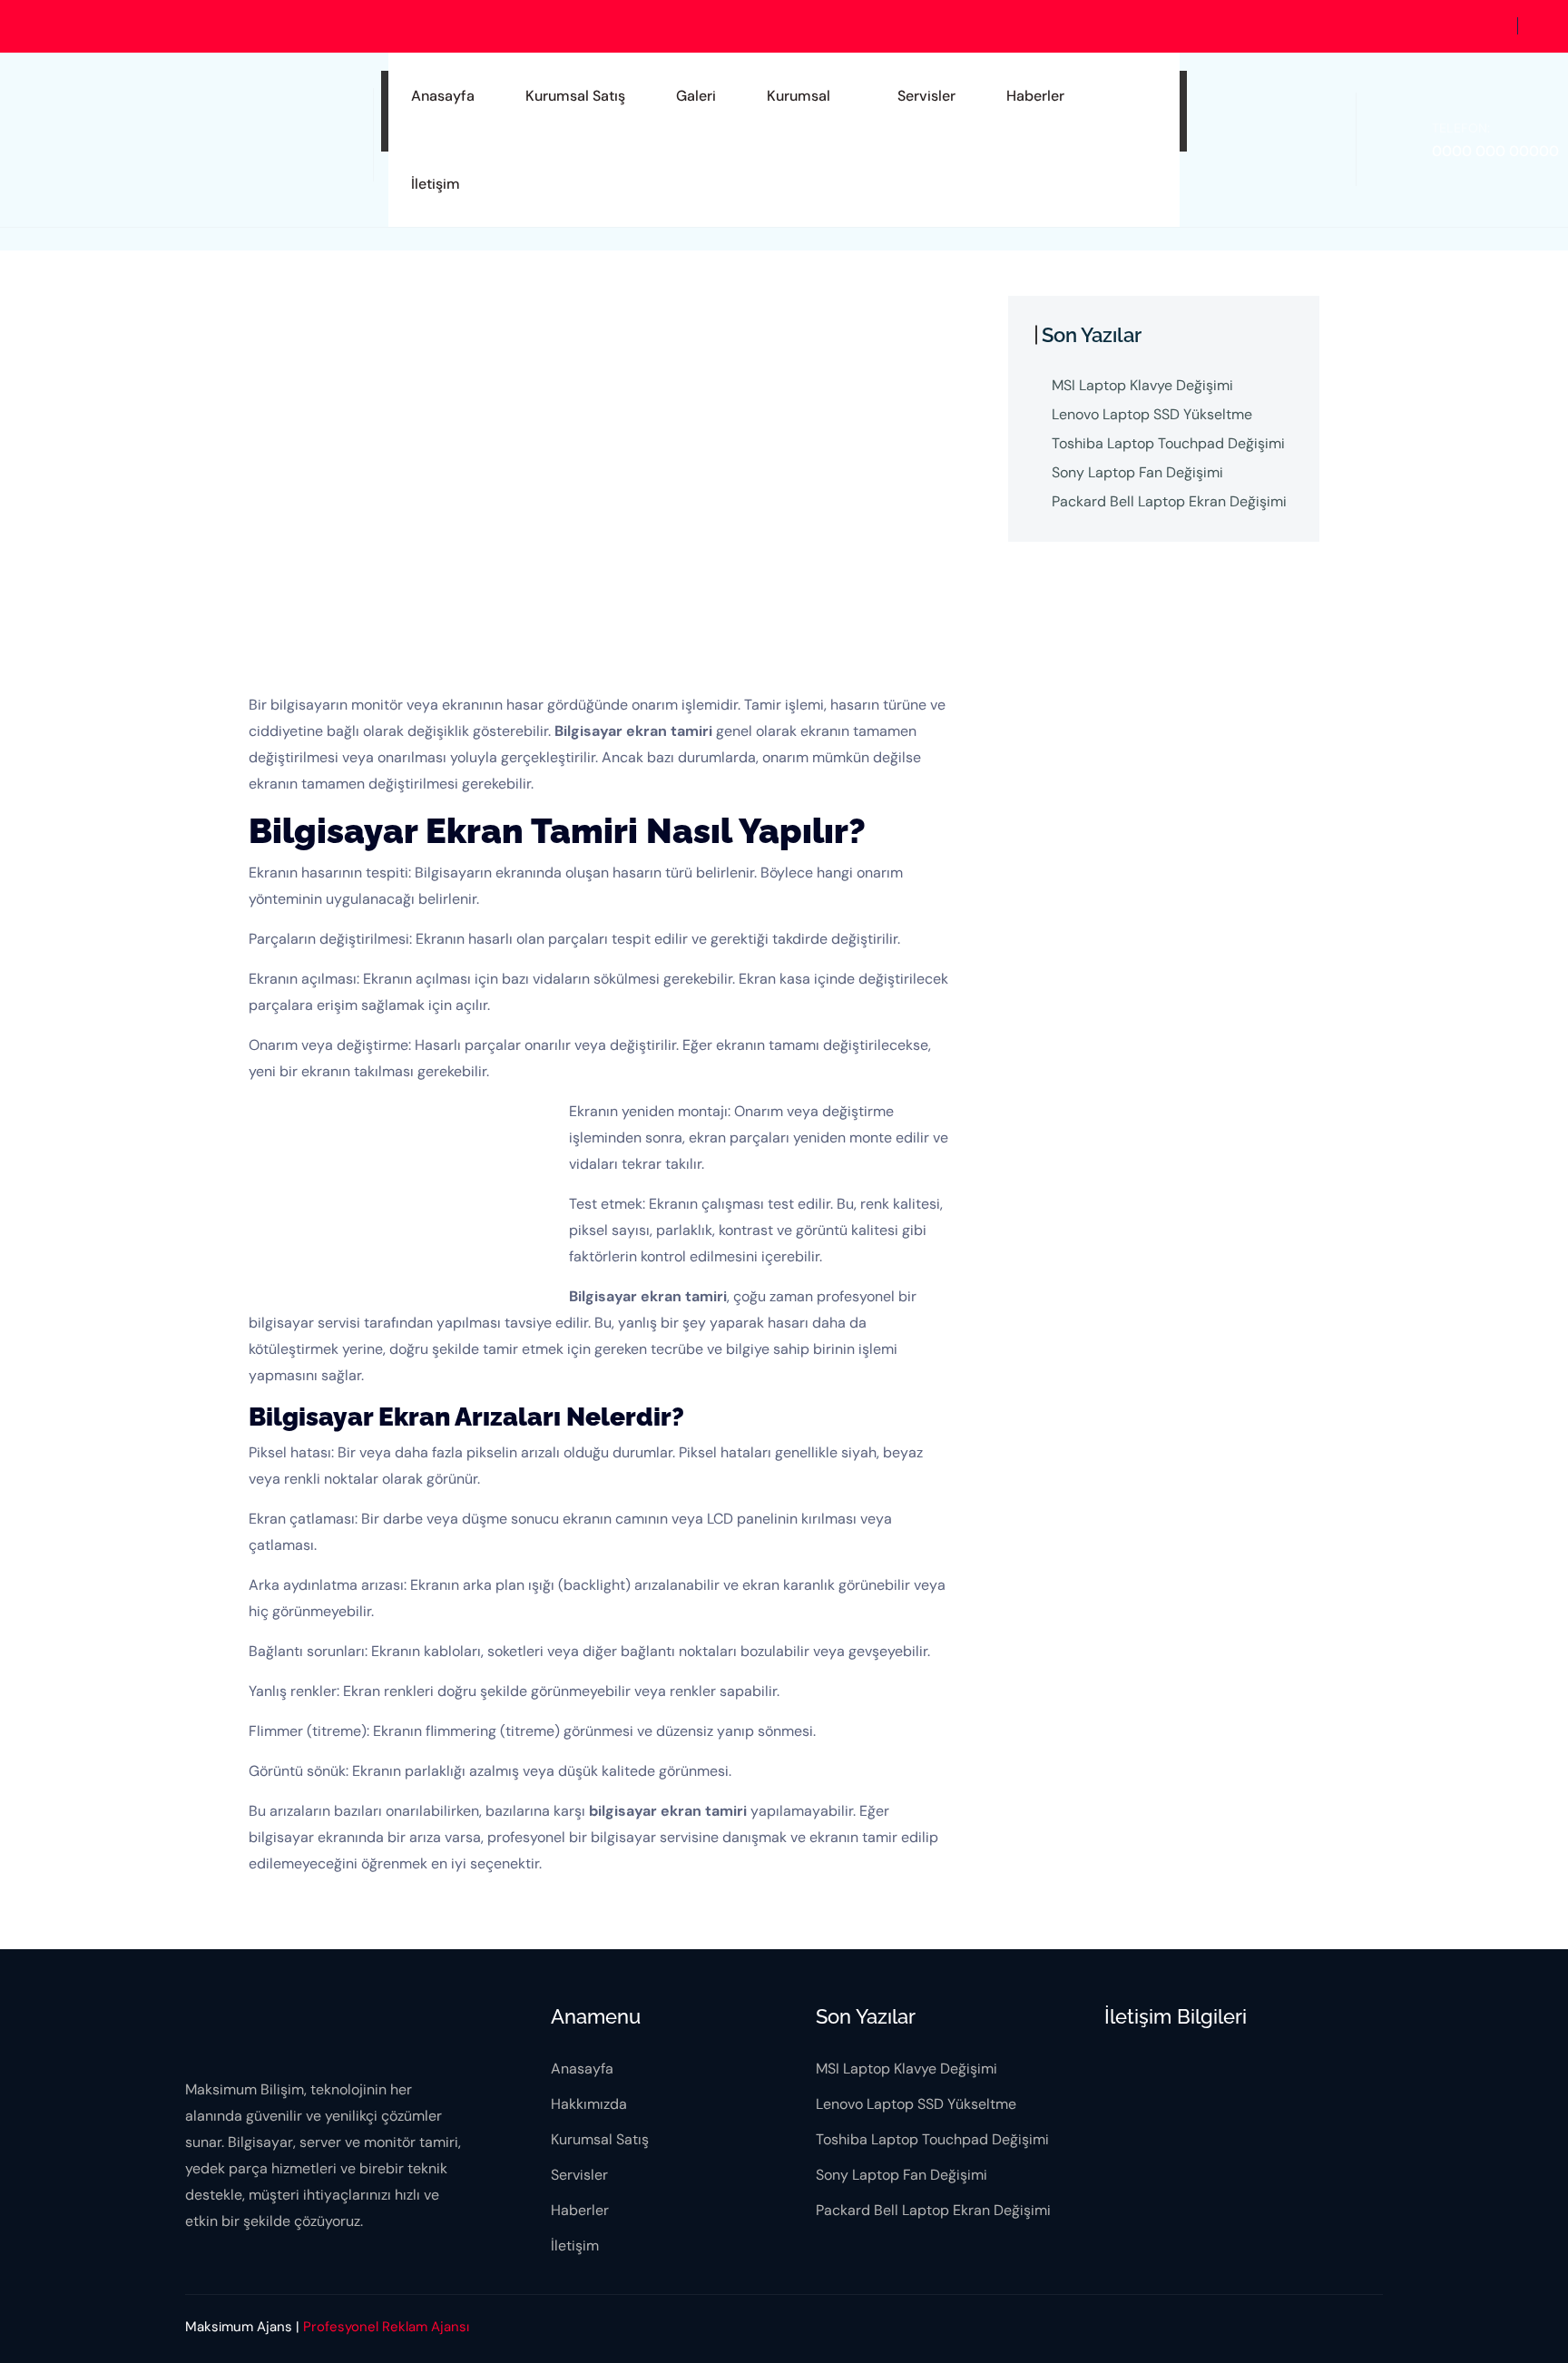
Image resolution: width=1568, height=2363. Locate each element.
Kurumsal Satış (575, 96)
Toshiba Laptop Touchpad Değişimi (1168, 443)
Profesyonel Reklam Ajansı (386, 2327)
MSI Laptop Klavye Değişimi (1142, 385)
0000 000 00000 (1495, 151)
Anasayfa (443, 96)
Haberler (1035, 96)
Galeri (696, 96)
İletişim (436, 184)
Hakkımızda (589, 2104)
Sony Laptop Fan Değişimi (1137, 472)
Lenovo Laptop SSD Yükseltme (1152, 414)
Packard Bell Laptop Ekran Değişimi (1169, 501)
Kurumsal (799, 96)
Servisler (926, 96)
